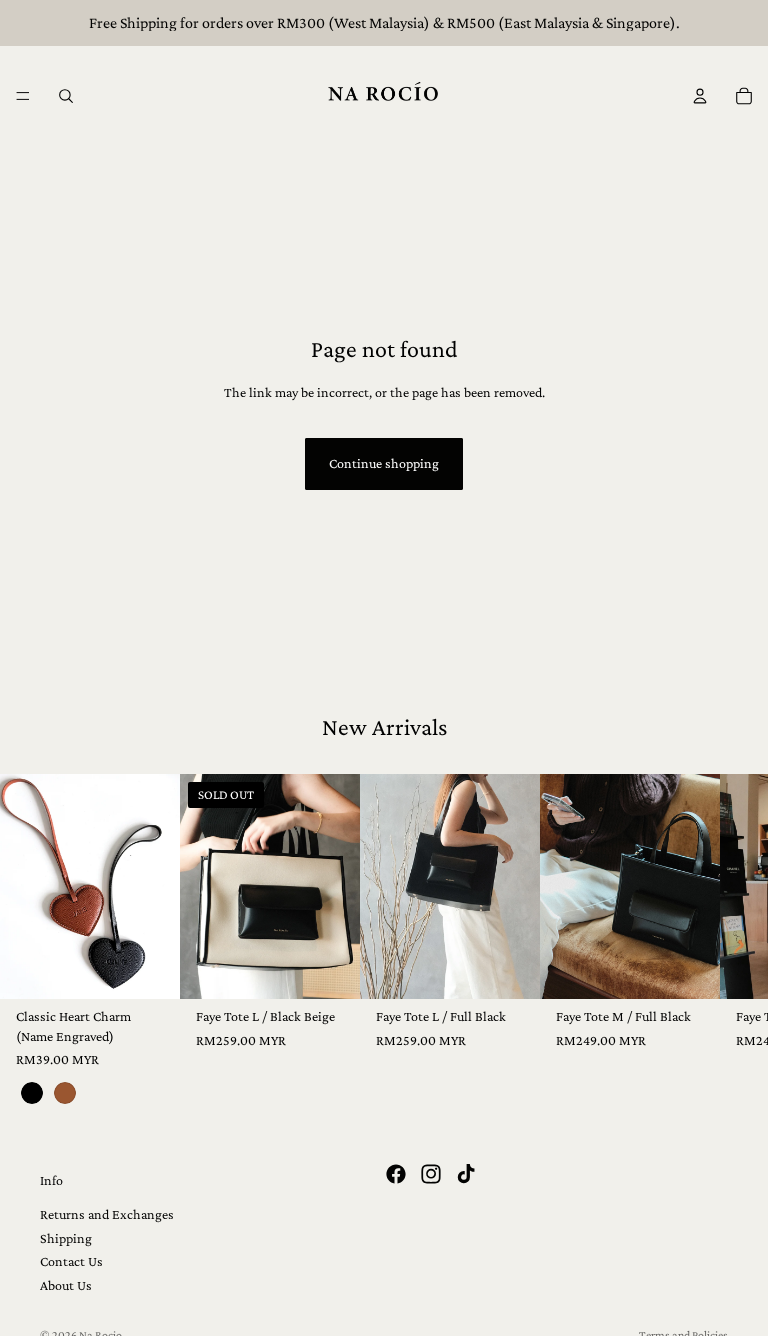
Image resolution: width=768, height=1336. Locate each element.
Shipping (66, 1238)
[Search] (66, 96)
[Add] (509, 968)
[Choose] (149, 968)
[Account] (700, 96)
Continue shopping (384, 463)
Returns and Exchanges (107, 1215)
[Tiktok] (466, 1174)
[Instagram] (431, 1174)
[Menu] (23, 96)
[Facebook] (396, 1174)
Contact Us (71, 1261)
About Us (66, 1285)
